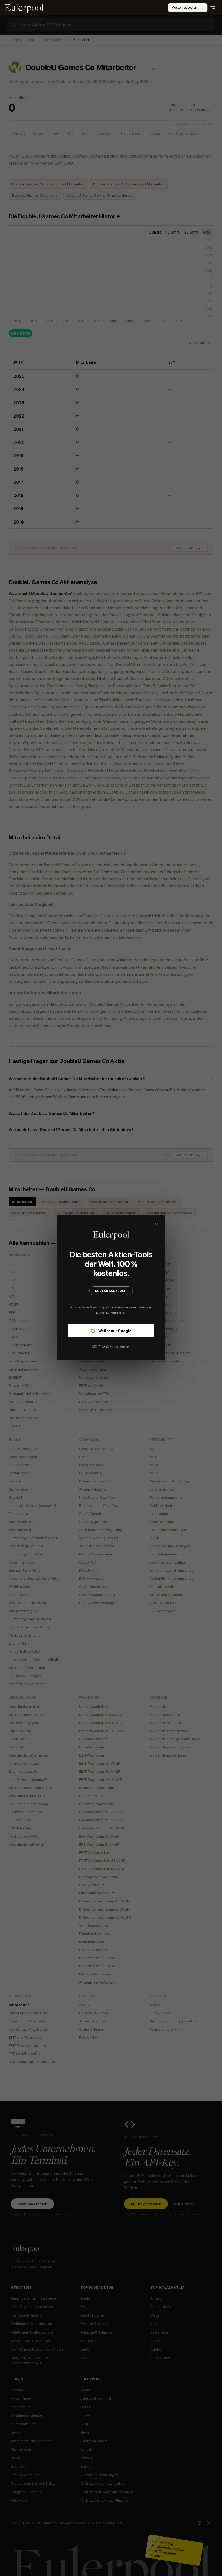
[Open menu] (213, 8)
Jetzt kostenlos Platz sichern (111, 1335)
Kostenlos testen (185, 7)
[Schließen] (193, 1224)
